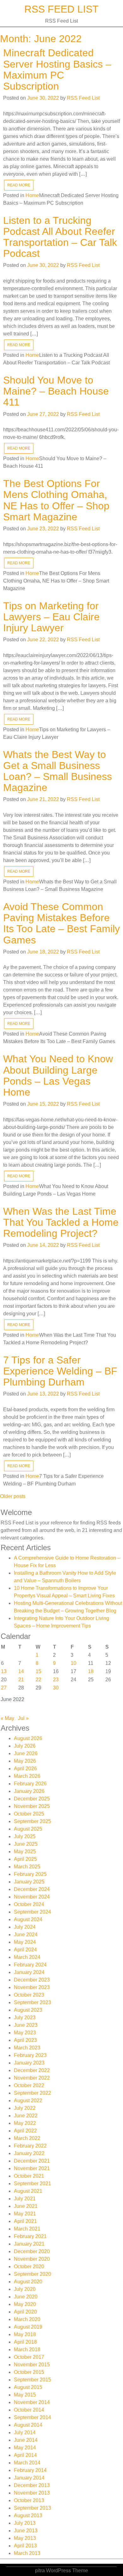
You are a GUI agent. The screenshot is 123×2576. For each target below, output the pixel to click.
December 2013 (32, 2485)
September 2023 (32, 2002)
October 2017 (29, 2357)
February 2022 (30, 2146)
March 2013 (27, 2553)
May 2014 (25, 2448)
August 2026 (28, 1738)
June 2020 (26, 2297)
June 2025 (26, 1844)
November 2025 (32, 1806)
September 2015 (32, 2380)
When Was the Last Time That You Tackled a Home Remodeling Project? (61, 1222)
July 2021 (25, 2199)
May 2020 (25, 2304)
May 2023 (25, 2033)
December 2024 (32, 1889)
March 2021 (27, 2229)
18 (91, 1671)
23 (56, 1680)
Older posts (13, 1496)
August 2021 (28, 2191)
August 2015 (28, 2387)
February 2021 (30, 2236)
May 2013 (25, 2538)
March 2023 (27, 2048)
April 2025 (25, 1859)
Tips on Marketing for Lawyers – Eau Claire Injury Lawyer (51, 617)
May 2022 (25, 2123)
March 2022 (27, 2138)
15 (38, 1671)
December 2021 (32, 2161)
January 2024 (29, 1972)
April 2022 (25, 2131)
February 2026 (30, 1784)
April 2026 (25, 1769)
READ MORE (19, 185)
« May (7, 1718)
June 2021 (26, 2206)
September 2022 (32, 2093)
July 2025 (25, 1836)
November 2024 (32, 1897)
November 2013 (32, 2493)
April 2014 (25, 2455)
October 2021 (29, 2176)
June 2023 (26, 2025)
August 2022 (28, 2101)
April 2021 (25, 2221)
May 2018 (25, 2334)
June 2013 (26, 2531)
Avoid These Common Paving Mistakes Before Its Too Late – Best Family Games (61, 923)
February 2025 (30, 1874)
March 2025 (27, 1867)
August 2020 (28, 2282)
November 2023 (32, 1987)
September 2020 (32, 2274)
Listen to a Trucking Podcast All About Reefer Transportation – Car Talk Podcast (60, 237)
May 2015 (25, 2395)
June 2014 (26, 2440)
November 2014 (32, 2402)
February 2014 (30, 2470)
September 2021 (32, 2184)
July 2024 (25, 1927)
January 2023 (29, 2063)
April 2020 (25, 2312)
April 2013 (25, 2546)
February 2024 (30, 1965)
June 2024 (26, 1935)
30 (56, 1688)
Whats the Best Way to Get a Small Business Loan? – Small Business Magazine (58, 771)
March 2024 (27, 1957)
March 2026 (27, 1776)
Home (32, 195)
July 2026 (25, 1746)
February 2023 (30, 2055)
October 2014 (29, 2410)
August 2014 (28, 2425)
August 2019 (28, 2327)
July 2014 (25, 2432)
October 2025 (29, 1814)
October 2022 (29, 2085)
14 (21, 1671)
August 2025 (28, 1829)
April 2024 (25, 1950)
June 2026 (26, 1753)
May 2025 (25, 1852)
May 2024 (25, 1942)
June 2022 (26, 2116)
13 (4, 1671)
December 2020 (32, 2251)
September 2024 (32, 1912)
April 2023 (25, 2040)
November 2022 (32, 2078)
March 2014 (27, 2463)
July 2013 (25, 2523)
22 (38, 1680)
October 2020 (29, 2266)
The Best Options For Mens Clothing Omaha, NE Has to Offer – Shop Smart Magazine (56, 500)
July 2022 (25, 2108)
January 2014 (29, 2478)
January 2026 (29, 1791)
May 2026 (25, 1761)
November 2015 (32, 2365)
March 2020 (27, 2319)
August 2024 (28, 1919)
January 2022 (29, 2153)
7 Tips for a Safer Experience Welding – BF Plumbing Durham (60, 1371)
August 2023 (28, 2010)
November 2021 (32, 2168)
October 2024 (29, 1904)
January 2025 (29, 1882)
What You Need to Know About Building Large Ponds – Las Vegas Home (58, 1075)
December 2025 (32, 1799)
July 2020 (25, 2289)
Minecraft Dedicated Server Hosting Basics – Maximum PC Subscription (57, 69)
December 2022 (32, 2070)
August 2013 (28, 2515)
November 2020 (32, 2259)
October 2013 (29, 2500)
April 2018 (25, 2342)
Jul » (23, 1718)
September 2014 (32, 2417)
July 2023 (25, 2018)
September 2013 (32, 2508)
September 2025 (32, 1821)
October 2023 (29, 1995)
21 (21, 1680)
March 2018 (27, 2349)
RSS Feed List (61, 9)
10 (73, 1663)
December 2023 (32, 1980)
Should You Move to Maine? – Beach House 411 (56, 391)
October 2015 (29, 2372)
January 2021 (29, 2244)
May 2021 (25, 2214)
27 (4, 1688)
